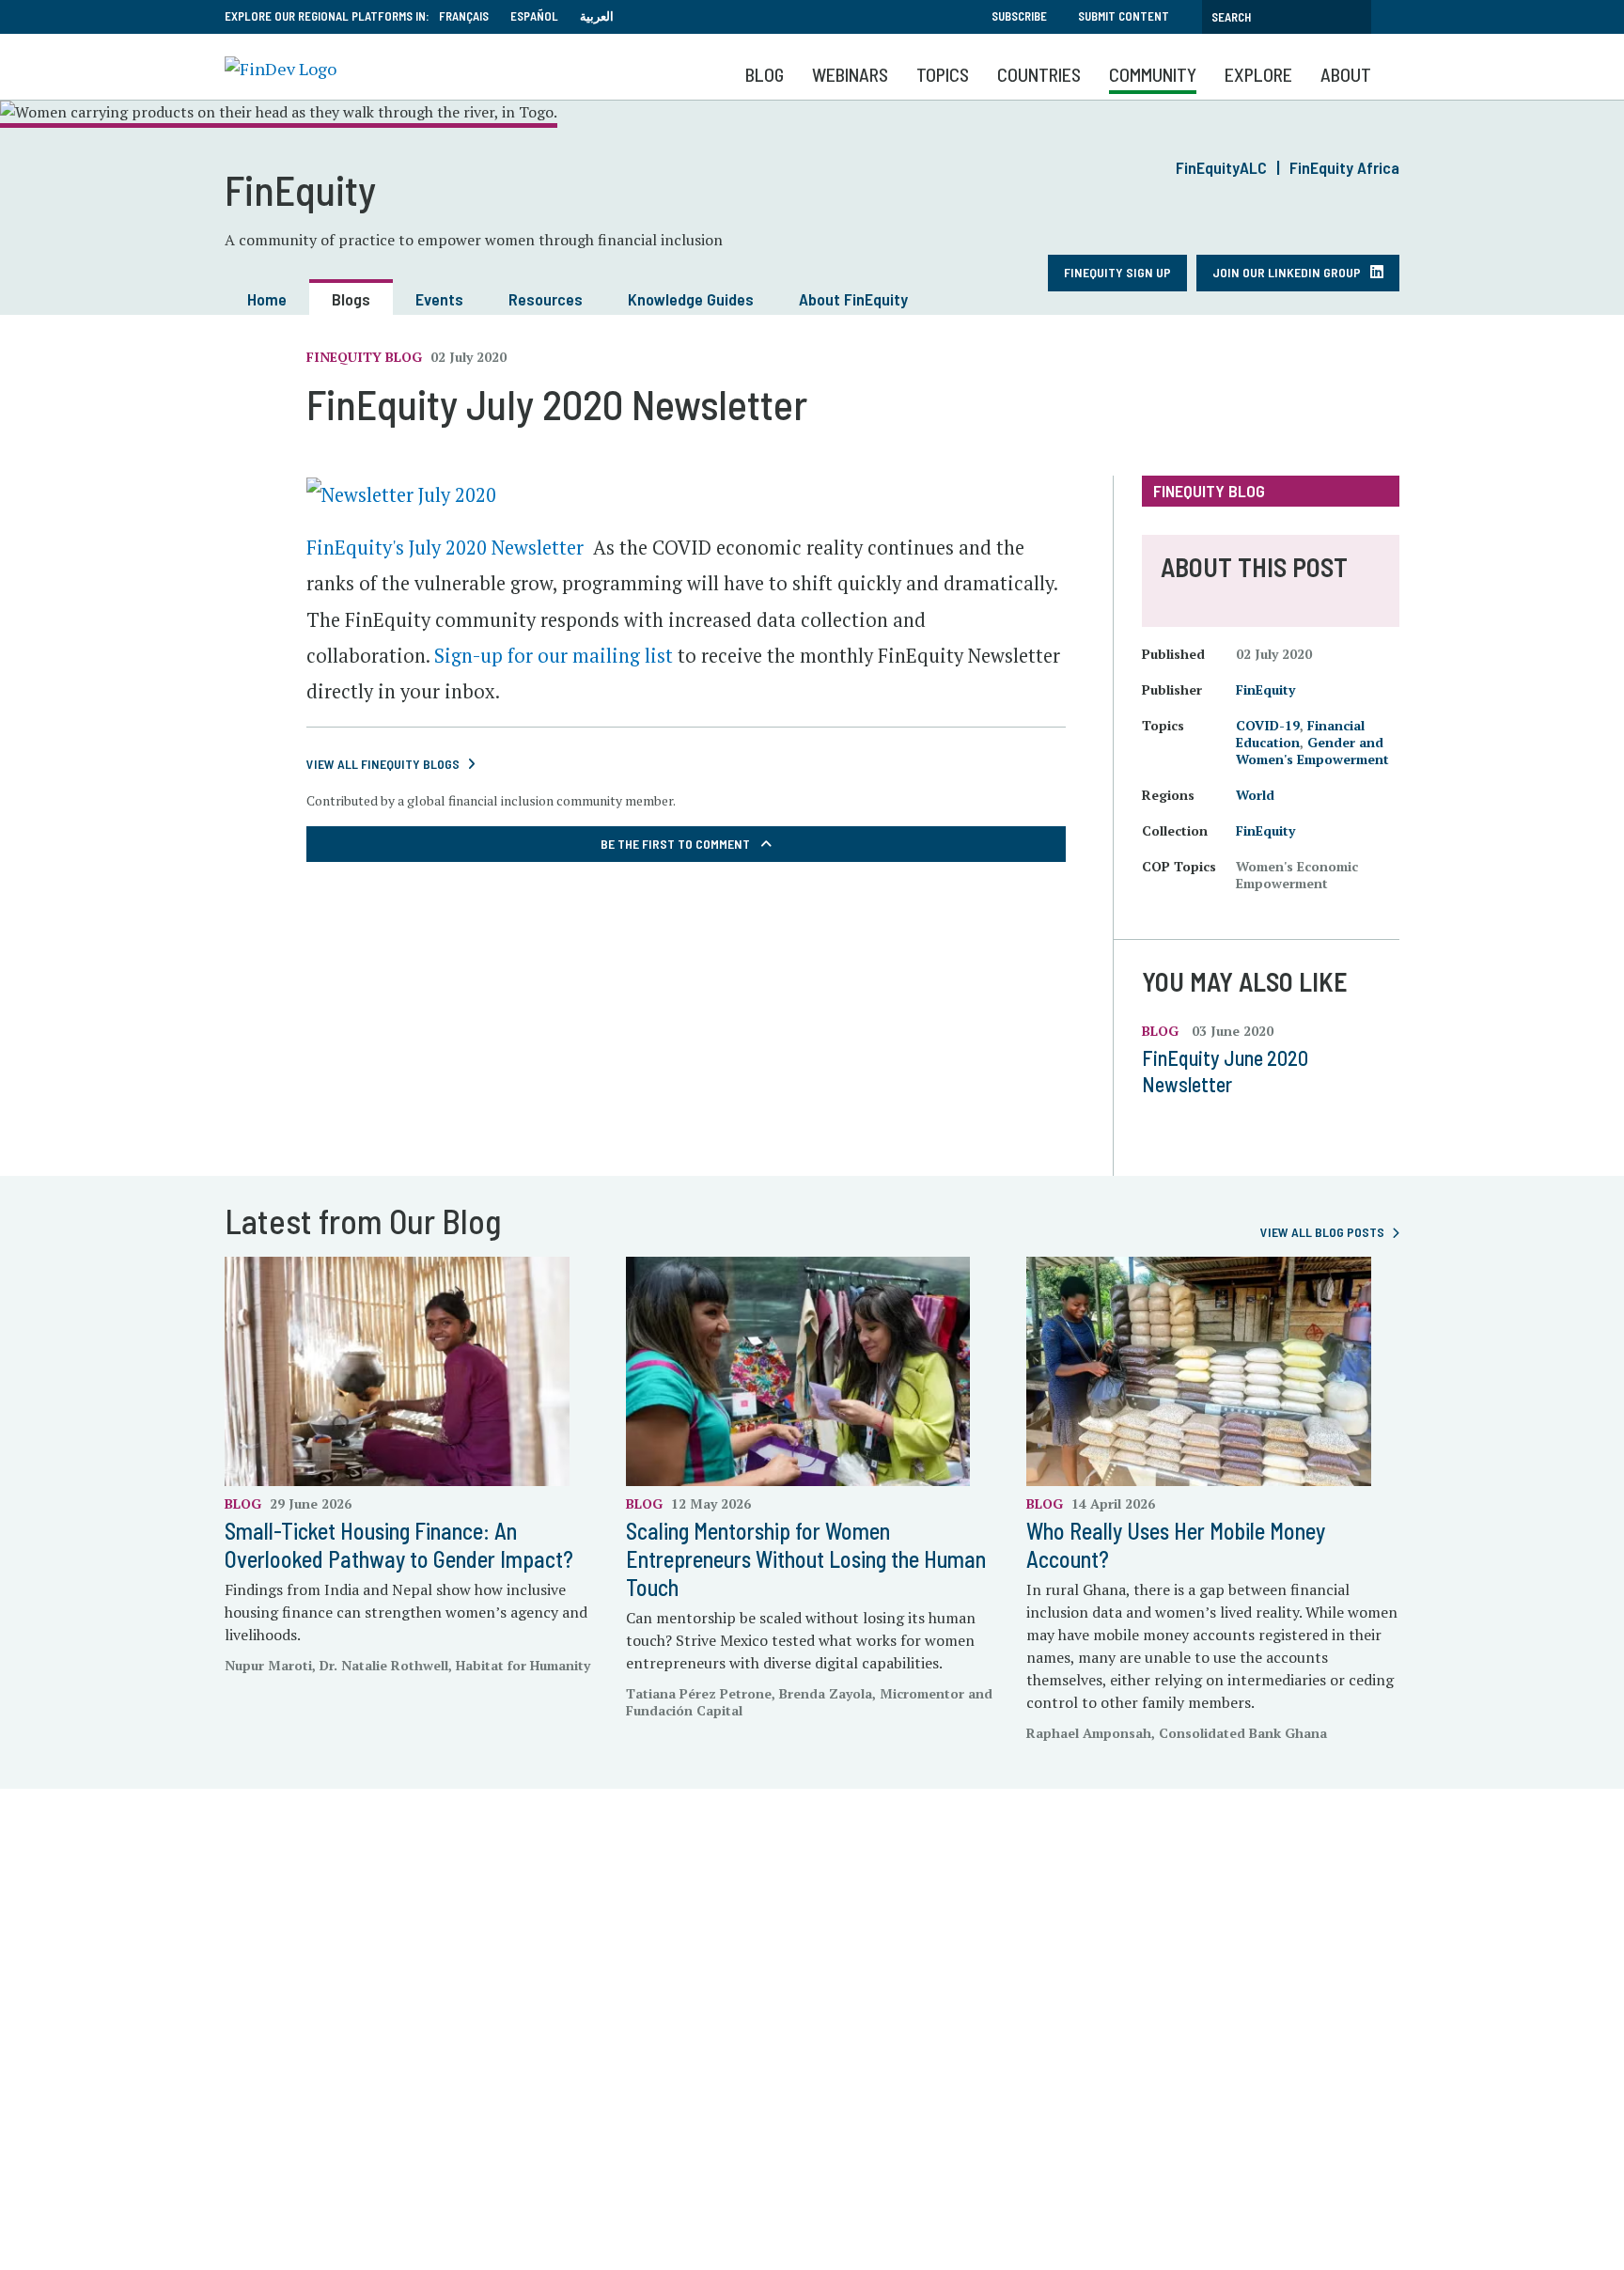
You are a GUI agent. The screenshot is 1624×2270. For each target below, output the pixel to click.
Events (439, 299)
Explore (1258, 74)
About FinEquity (853, 299)
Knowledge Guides (691, 299)
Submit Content (1124, 16)
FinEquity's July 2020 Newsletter (445, 548)
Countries (1039, 74)
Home (267, 299)
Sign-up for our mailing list (554, 656)
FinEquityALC (1221, 167)
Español (534, 16)
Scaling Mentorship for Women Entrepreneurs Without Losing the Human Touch (806, 1559)
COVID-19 (1268, 725)
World (1255, 795)
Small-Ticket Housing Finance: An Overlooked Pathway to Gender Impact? (399, 1545)
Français (464, 16)
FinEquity (1265, 689)
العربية (597, 16)
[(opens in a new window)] (401, 493)
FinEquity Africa (1344, 167)
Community (1153, 74)
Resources (546, 299)
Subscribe (1019, 16)
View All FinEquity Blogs (383, 764)
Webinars (850, 74)
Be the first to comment (677, 844)
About (1346, 74)
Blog (765, 74)
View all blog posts (1322, 1232)
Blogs (351, 299)
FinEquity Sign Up (1117, 272)
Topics (943, 74)
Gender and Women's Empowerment (1312, 751)
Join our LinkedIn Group (1287, 272)
